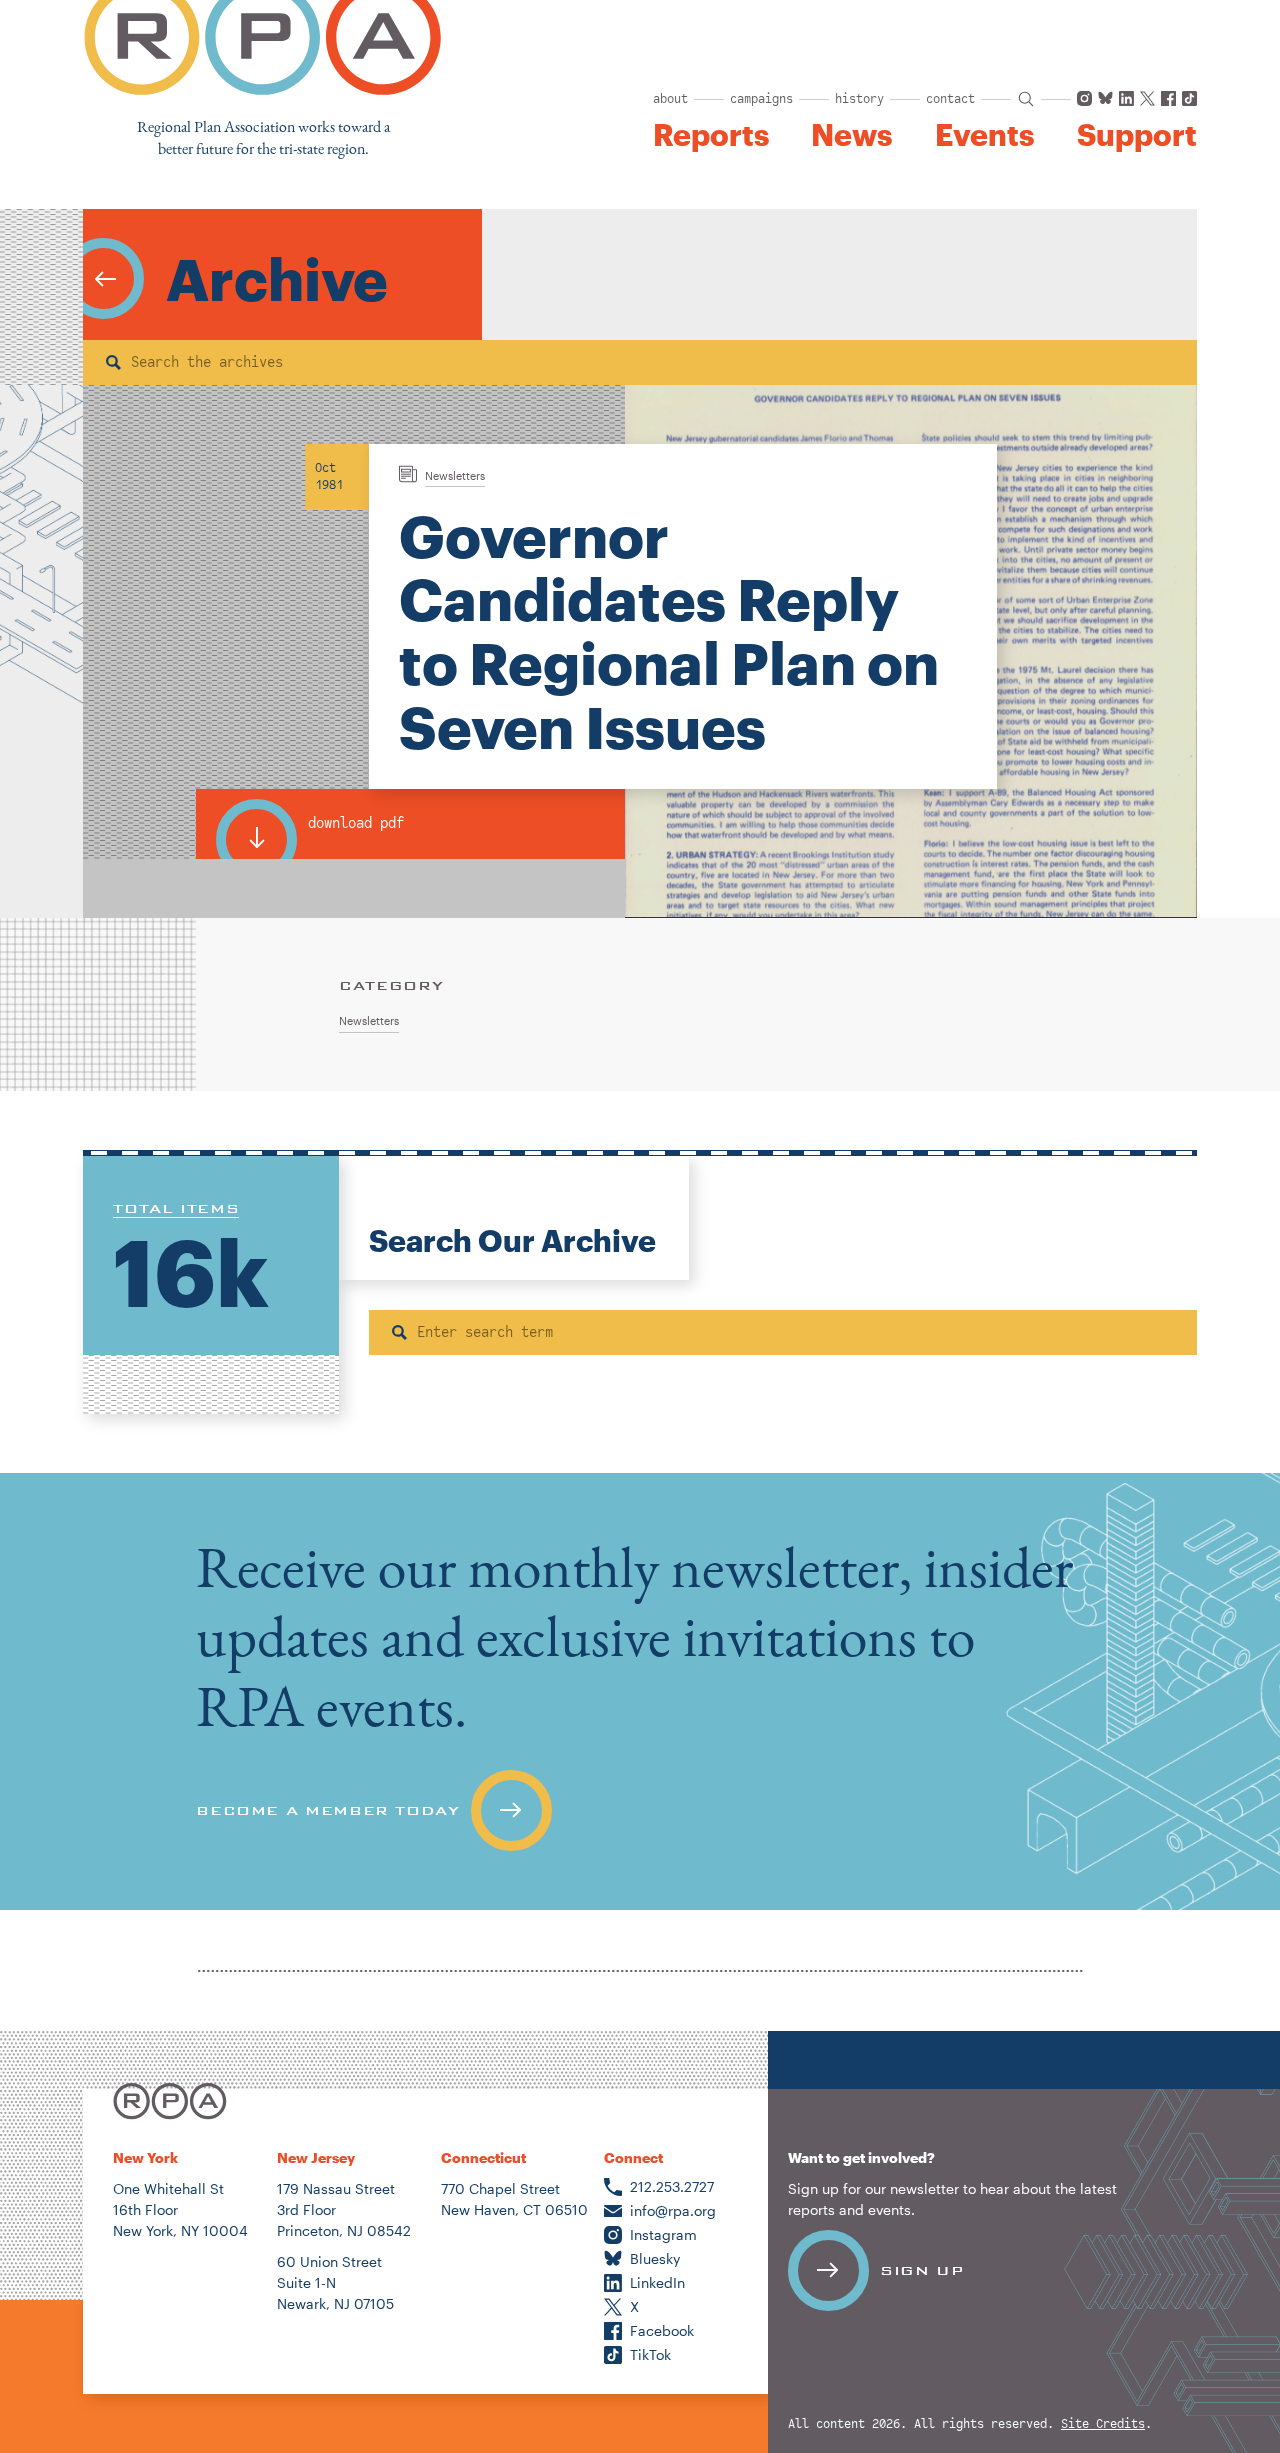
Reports (711, 135)
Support (1137, 135)
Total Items (176, 1208)
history (859, 99)
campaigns (761, 99)
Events (984, 135)
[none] (640, 1691)
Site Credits (1103, 2424)
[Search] (113, 362)
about (670, 99)
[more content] (103, 278)
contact (950, 99)
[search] (1026, 99)
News (851, 135)
